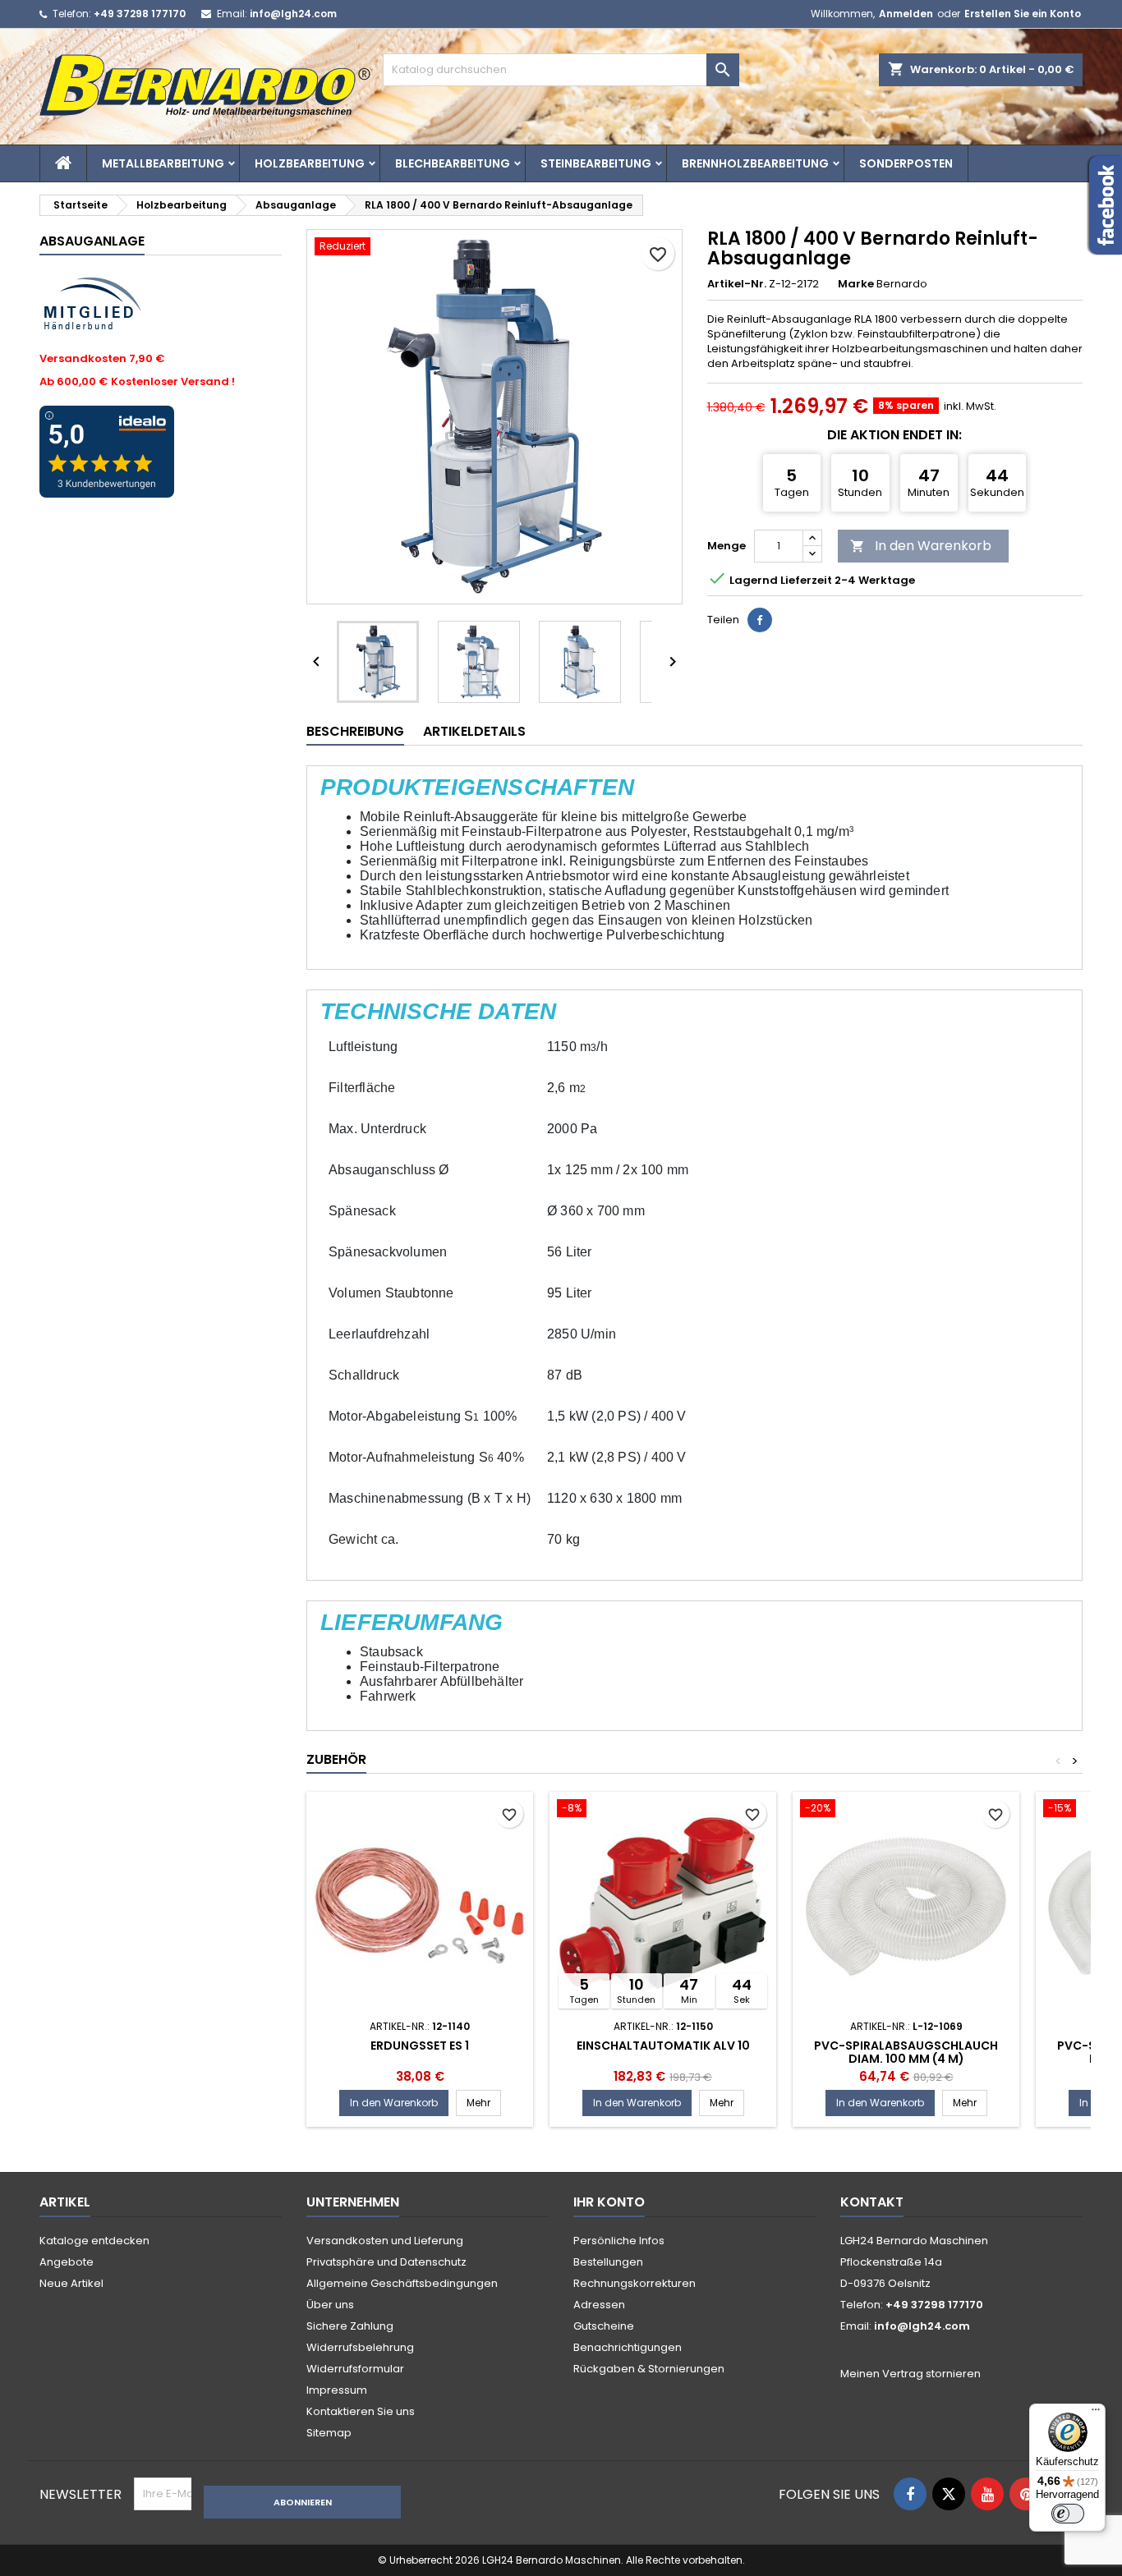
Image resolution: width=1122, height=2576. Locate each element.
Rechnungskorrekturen (635, 2283)
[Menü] (1096, 2413)
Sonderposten (906, 163)
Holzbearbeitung (310, 163)
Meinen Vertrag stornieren (910, 2374)
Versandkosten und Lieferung (385, 2241)
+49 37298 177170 (140, 14)
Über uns (330, 2305)
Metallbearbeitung (163, 163)
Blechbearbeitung (453, 163)
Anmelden (906, 14)
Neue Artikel (71, 2283)
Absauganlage (92, 241)
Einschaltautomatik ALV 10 (663, 2046)
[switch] (1068, 2514)
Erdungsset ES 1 (420, 2046)
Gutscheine (604, 2326)
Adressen (599, 2305)
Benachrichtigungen (628, 2347)
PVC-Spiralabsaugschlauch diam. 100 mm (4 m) (906, 2052)
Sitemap (329, 2433)
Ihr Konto (609, 2202)
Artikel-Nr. (737, 284)
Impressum (337, 2390)
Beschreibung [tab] (355, 731)
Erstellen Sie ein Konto (1023, 14)
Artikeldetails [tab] (474, 731)
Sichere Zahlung (350, 2326)
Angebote (67, 2262)
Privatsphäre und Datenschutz (386, 2262)
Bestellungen (608, 2262)
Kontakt (872, 2202)
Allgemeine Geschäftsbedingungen (402, 2283)
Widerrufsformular (355, 2369)
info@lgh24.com (293, 14)
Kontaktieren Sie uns (361, 2411)
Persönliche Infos (619, 2241)
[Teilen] (760, 620)
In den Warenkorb (921, 546)
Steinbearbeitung (596, 163)
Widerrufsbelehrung (360, 2347)
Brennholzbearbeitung (755, 163)
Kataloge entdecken (94, 2241)
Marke (856, 284)
